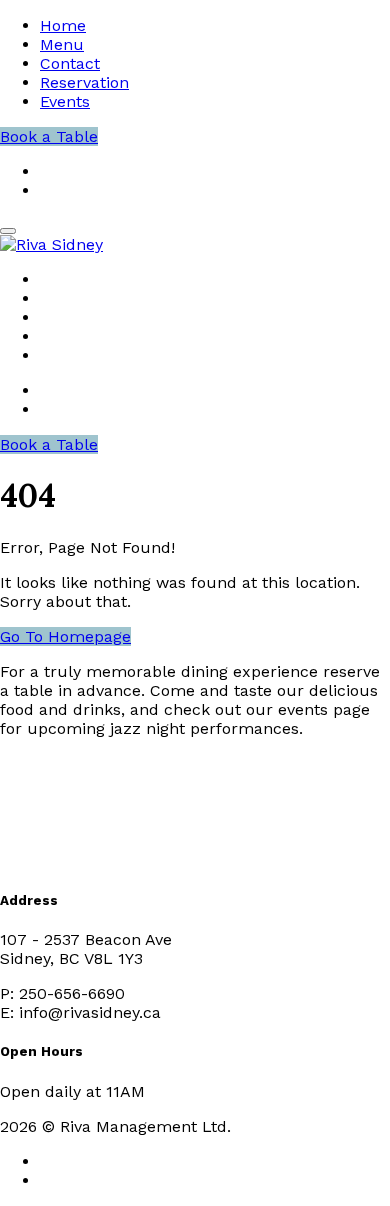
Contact (70, 63)
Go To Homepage (65, 636)
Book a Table (49, 136)
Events (65, 101)
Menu (62, 44)
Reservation (84, 82)
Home (63, 25)
